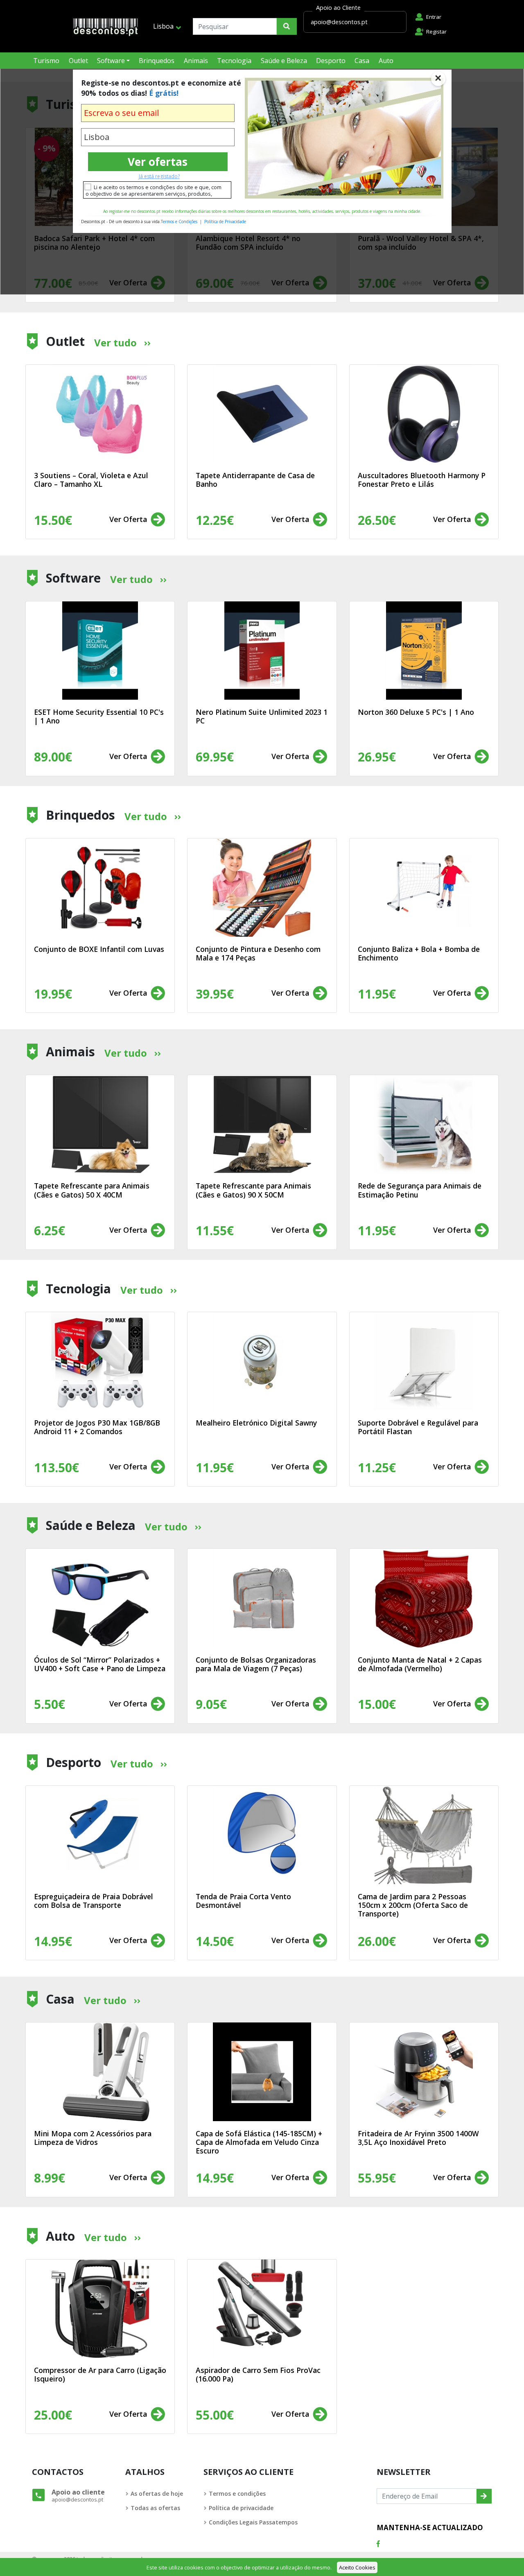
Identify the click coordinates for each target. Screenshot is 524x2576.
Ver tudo (115, 342)
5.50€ (50, 1704)
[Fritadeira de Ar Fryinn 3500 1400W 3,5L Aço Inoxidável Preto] (424, 2072)
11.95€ (377, 1230)
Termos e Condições (179, 221)
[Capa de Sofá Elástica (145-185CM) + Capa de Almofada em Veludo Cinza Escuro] (262, 2072)
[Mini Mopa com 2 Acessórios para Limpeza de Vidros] (100, 2072)
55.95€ (377, 2178)
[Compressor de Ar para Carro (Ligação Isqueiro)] (100, 2309)
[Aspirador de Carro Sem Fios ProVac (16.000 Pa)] (262, 2309)
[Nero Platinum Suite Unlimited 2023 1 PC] (262, 651)
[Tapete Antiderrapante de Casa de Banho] (262, 414)
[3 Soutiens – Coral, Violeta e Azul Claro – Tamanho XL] (100, 414)
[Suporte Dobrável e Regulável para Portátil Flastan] (424, 1361)
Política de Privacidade (225, 221)
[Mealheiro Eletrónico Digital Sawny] (262, 1361)
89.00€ (53, 757)
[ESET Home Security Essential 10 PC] (100, 651)
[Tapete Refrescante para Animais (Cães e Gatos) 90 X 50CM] (262, 1124)
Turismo (46, 61)
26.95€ (377, 757)
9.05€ (211, 1704)
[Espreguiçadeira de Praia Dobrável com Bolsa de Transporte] (100, 1835)
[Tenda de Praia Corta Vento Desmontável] (262, 1835)
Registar (436, 32)
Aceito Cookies (357, 2567)
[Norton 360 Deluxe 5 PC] (424, 651)
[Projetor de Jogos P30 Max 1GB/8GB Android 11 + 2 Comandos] (100, 1361)
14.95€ (215, 2178)
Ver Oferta (129, 519)
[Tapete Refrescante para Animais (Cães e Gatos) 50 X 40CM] (100, 1124)
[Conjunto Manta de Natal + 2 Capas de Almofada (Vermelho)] (424, 1598)
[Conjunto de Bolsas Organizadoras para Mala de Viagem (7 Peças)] (262, 1598)
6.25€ (50, 1230)
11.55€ (215, 1230)
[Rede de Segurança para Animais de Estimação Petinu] (424, 1124)
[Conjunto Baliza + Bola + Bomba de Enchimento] (424, 888)
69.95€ (215, 757)
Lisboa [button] (163, 26)
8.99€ (50, 2178)
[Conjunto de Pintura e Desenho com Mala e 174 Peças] (262, 888)
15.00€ (377, 1704)
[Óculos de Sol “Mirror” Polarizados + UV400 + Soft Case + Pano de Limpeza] (100, 1598)
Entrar (434, 17)
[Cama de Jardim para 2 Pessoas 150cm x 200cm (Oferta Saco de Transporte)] (424, 1835)
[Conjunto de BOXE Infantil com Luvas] (100, 888)
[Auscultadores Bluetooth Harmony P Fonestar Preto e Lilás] (424, 414)
